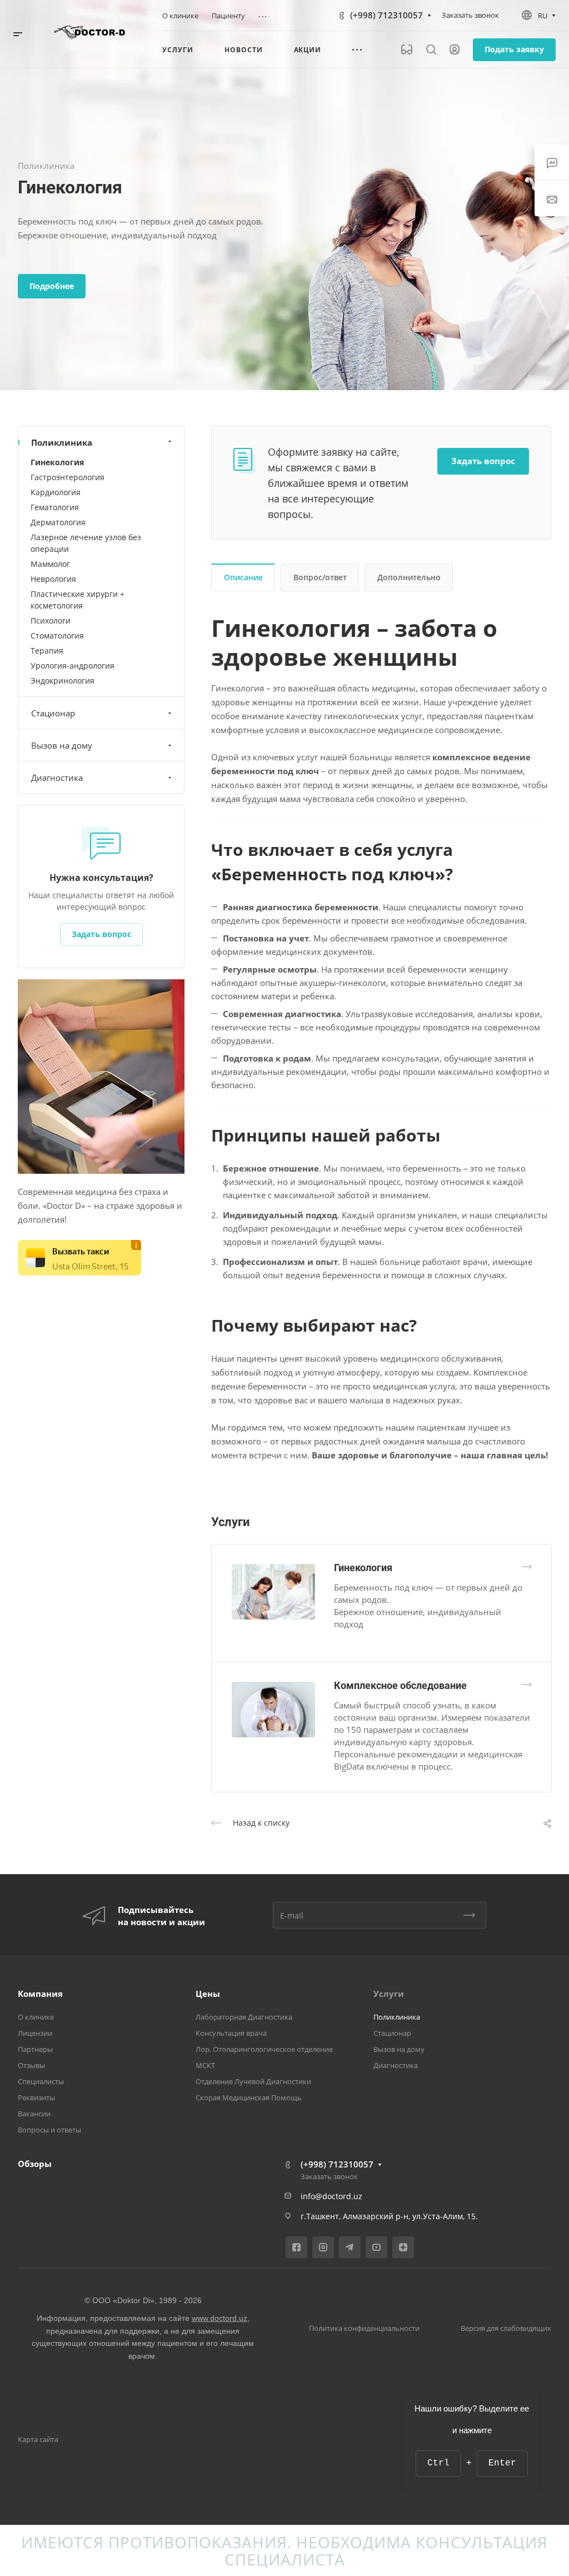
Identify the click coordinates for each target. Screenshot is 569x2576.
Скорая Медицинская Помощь (249, 2097)
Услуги (389, 1994)
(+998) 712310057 (386, 15)
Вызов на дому (62, 745)
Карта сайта (38, 2439)
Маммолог (50, 564)
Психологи (51, 621)
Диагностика (57, 778)
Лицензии (35, 2033)
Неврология (53, 579)
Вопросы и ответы (49, 2130)
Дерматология (58, 522)
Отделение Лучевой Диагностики (253, 2081)
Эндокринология (63, 681)
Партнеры (35, 2049)
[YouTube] (376, 2247)
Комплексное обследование (400, 1685)
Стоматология (57, 636)
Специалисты (41, 2081)
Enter (502, 2463)
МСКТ (205, 2065)
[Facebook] (296, 2247)
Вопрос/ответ (320, 577)
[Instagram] (323, 2247)
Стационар (53, 713)
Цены (208, 1994)
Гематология (55, 507)
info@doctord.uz (331, 2196)
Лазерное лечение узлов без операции (86, 543)
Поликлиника (62, 442)
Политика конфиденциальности (364, 2328)
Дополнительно (409, 577)
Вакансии (34, 2114)
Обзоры (35, 2164)
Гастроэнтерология (68, 477)
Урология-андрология (73, 666)
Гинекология (363, 1568)
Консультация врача (231, 2033)
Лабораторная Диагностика (244, 2017)
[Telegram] (350, 2247)
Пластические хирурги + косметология (78, 600)
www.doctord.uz (219, 2318)
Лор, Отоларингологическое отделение (264, 2049)
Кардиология (56, 492)
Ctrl (438, 2463)
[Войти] (455, 50)
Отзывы (31, 2065)
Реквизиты (36, 2097)
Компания (40, 1994)
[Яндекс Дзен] (403, 2247)
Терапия (47, 651)
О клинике (36, 2017)
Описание (243, 577)
